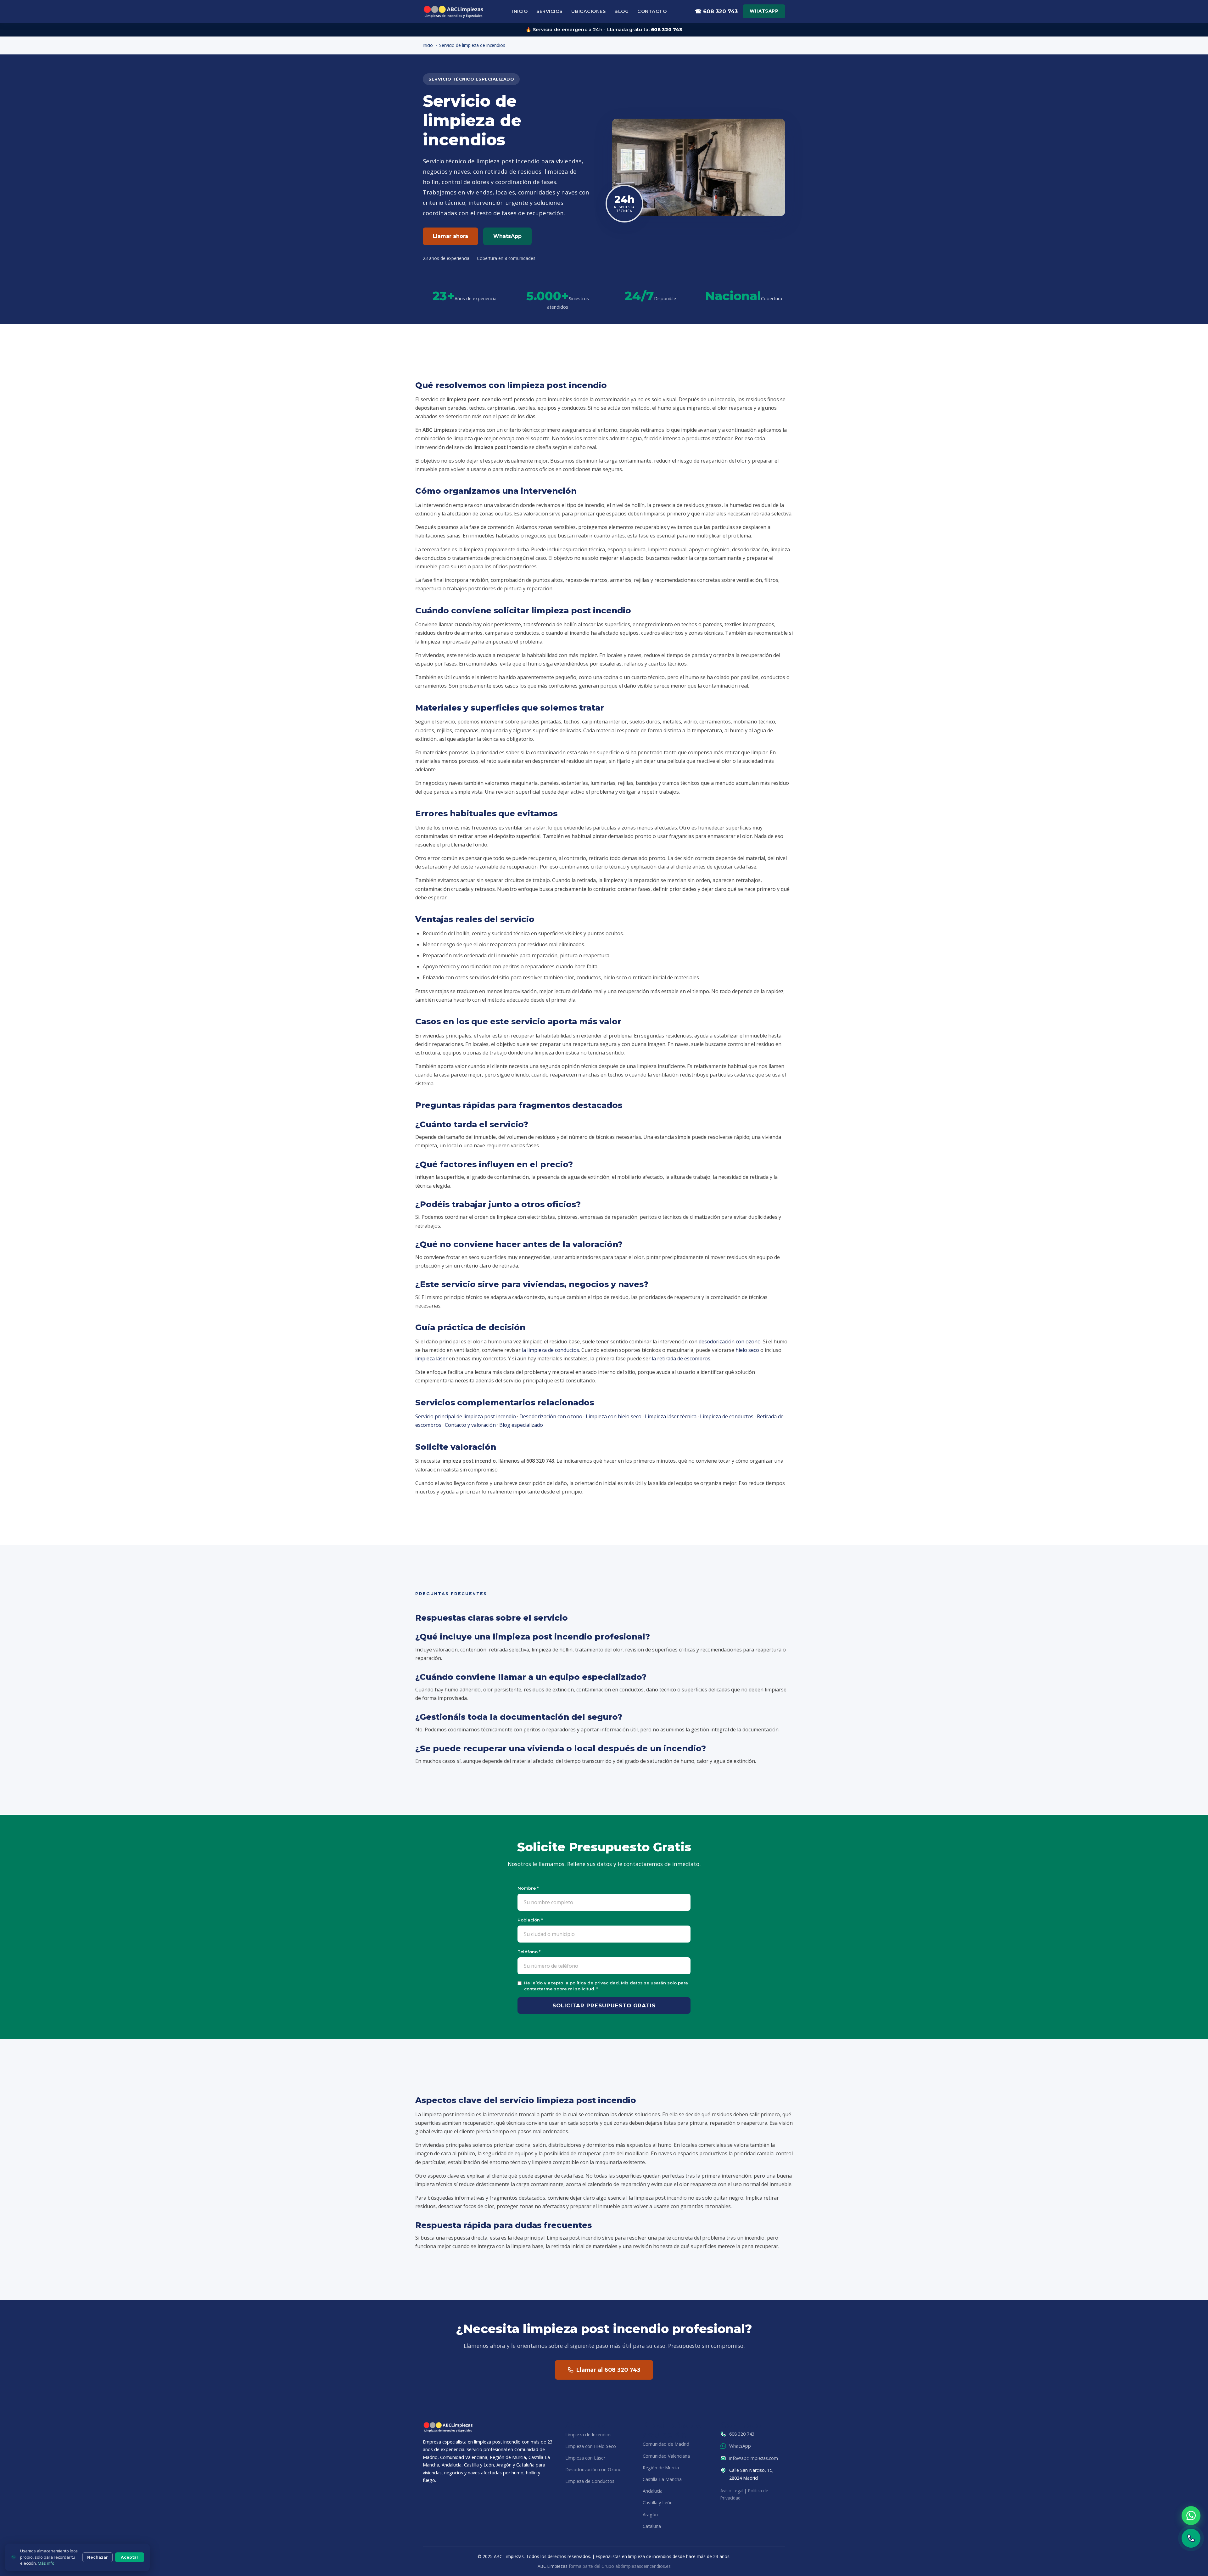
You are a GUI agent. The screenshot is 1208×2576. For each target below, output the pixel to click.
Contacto (652, 11)
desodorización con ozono (730, 1341)
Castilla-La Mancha (662, 2479)
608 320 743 (666, 30)
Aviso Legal (732, 2491)
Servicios (549, 11)
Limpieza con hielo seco (614, 1416)
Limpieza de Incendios (588, 2435)
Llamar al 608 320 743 (608, 2370)
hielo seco (747, 1350)
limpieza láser (431, 1358)
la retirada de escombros (681, 1358)
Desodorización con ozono (551, 1416)
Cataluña (652, 2526)
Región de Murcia (661, 2468)
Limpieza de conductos (727, 1416)
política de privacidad (594, 1983)
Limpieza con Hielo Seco (591, 2446)
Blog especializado (521, 1425)
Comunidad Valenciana (666, 2456)
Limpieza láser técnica (671, 1416)
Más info (46, 2563)
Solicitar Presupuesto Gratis (604, 2005)
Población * (530, 1920)
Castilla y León (658, 2503)
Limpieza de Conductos (590, 2481)
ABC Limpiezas (553, 2566)
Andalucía (653, 2491)
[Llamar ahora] (1191, 2538)
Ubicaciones (589, 11)
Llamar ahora (450, 236)
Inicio (520, 11)
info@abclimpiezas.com (754, 2458)
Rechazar (98, 2557)
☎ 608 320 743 (716, 11)
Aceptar (130, 2557)
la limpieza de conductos (551, 1350)
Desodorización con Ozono (593, 2469)
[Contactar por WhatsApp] (1191, 2516)
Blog (621, 11)
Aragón (650, 2514)
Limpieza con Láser (585, 2458)
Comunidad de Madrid (666, 2444)
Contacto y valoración (470, 1425)
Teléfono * (529, 1952)
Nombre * (528, 1888)
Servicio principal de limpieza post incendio (466, 1416)
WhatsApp (764, 11)
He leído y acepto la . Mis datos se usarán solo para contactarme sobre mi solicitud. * (606, 1986)
